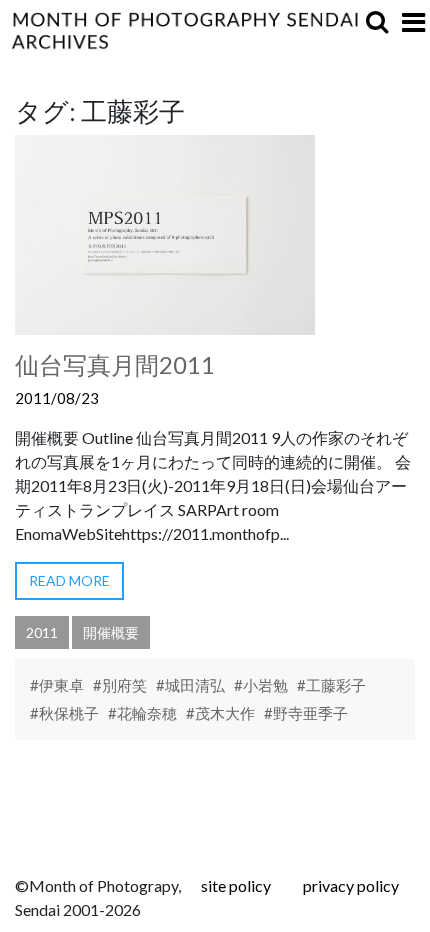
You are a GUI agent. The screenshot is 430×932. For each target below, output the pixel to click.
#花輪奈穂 (142, 713)
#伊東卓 (57, 685)
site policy (236, 885)
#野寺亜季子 (306, 713)
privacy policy (351, 885)
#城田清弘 (190, 685)
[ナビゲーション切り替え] (413, 22)
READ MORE (69, 580)
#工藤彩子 (331, 685)
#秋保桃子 (64, 713)
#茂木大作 (220, 713)
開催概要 (111, 632)
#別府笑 (120, 685)
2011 (42, 632)
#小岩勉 (261, 685)
